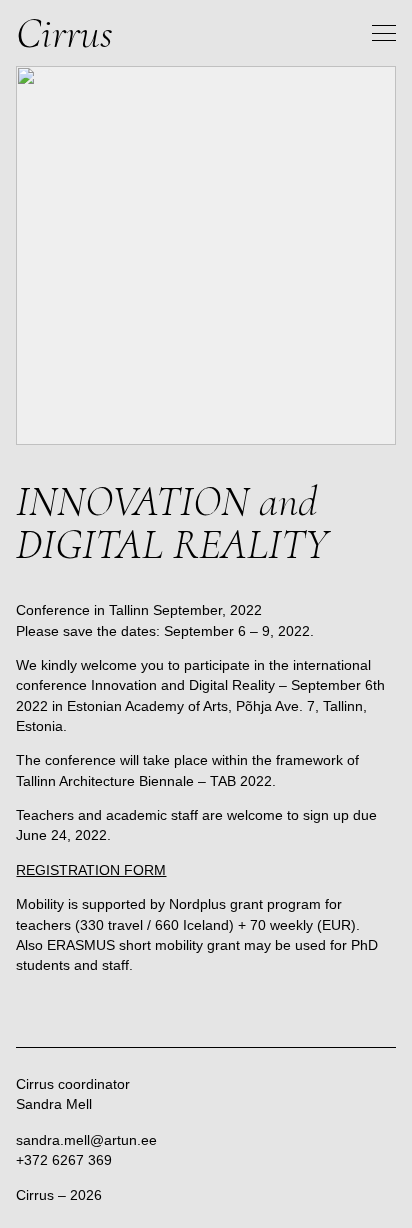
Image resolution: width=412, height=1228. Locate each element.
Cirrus (64, 33)
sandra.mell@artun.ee (86, 1140)
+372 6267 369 (64, 1160)
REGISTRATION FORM (91, 870)
